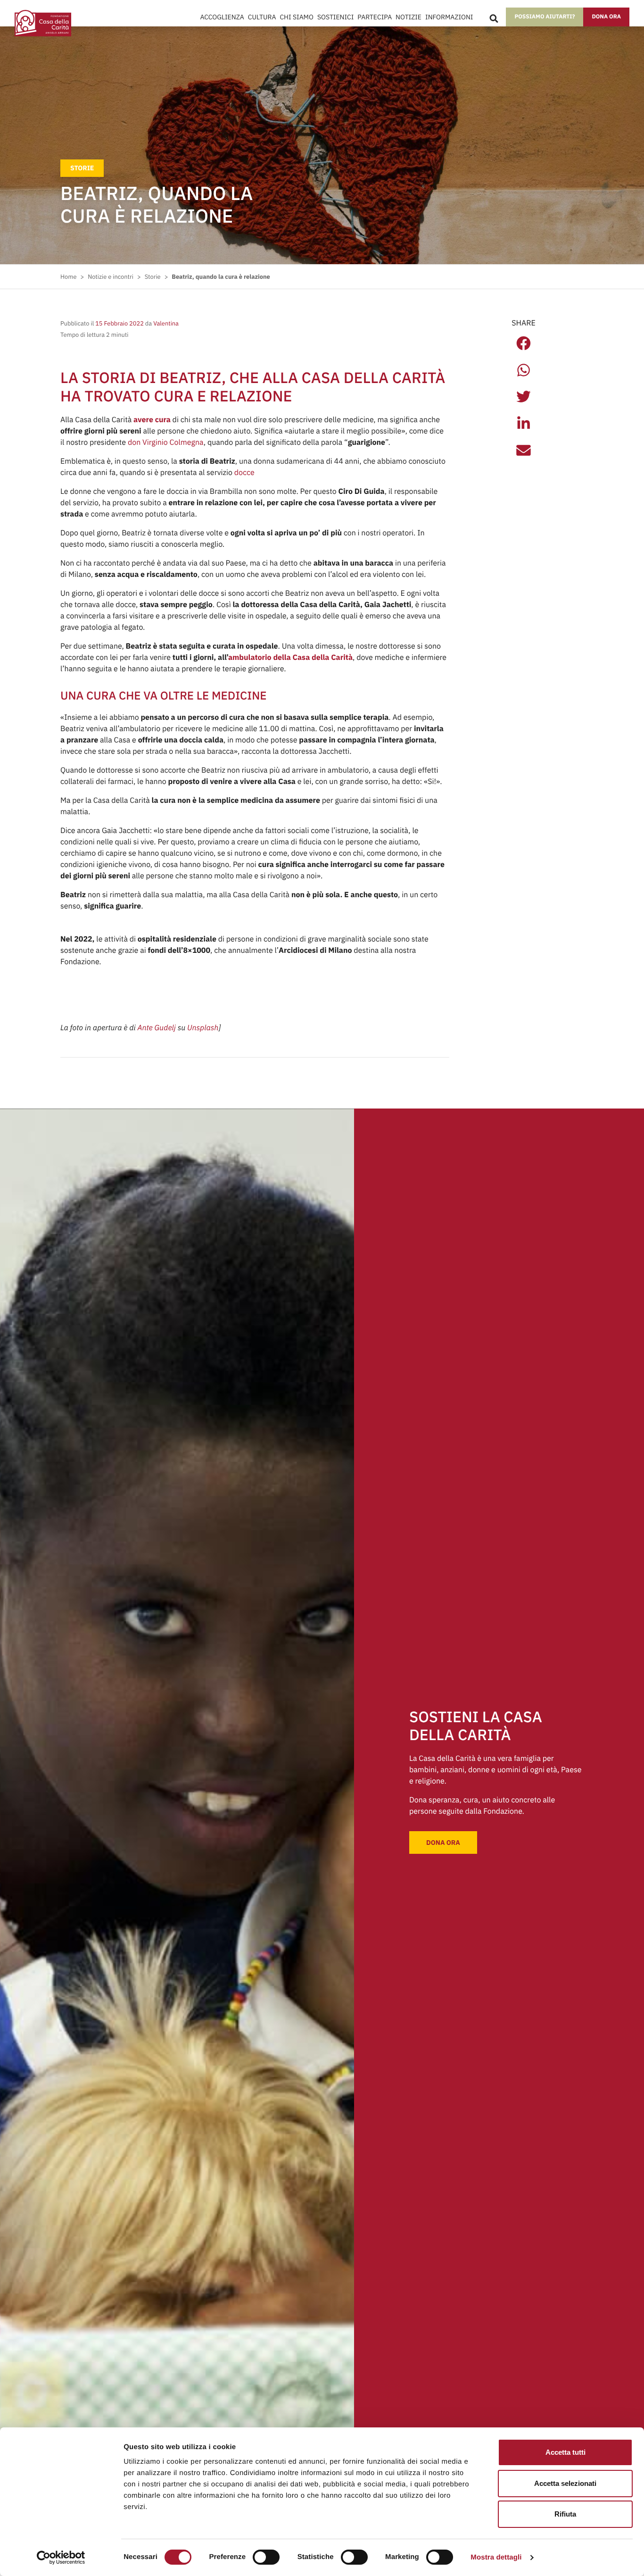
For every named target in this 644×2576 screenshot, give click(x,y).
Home (68, 277)
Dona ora (606, 17)
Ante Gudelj (157, 1028)
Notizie (409, 17)
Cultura (262, 17)
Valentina (165, 323)
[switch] (266, 2557)
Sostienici (335, 17)
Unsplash (203, 1028)
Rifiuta (565, 2514)
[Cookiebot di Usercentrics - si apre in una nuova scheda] (61, 2558)
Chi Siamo (296, 17)
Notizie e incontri (111, 277)
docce (244, 473)
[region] (304, 2484)
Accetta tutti (566, 2452)
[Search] (494, 19)
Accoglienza (222, 17)
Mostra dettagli (496, 2557)
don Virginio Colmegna (166, 442)
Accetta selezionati (565, 2483)
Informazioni (449, 17)
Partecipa (375, 17)
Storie (82, 168)
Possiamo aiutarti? (545, 17)
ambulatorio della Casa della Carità (290, 658)
